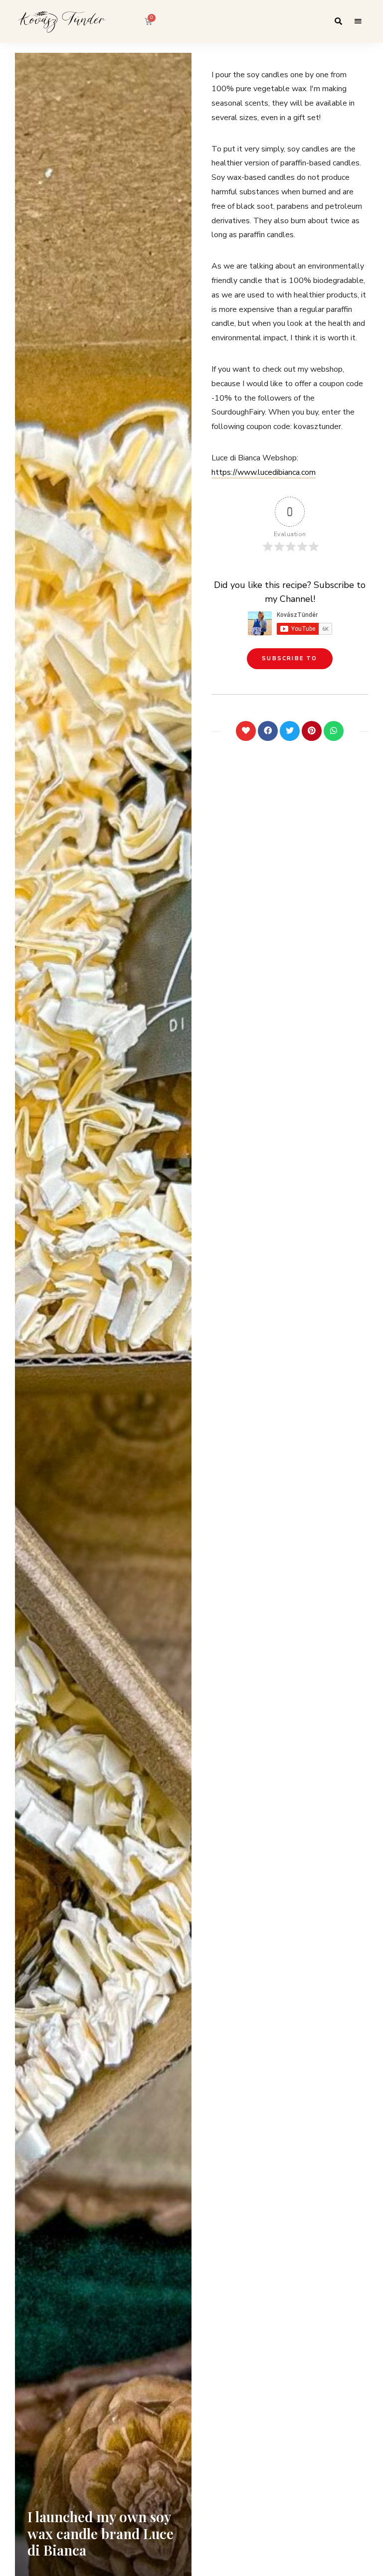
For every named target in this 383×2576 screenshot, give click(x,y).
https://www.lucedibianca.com (264, 472)
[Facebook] (268, 731)
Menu (358, 21)
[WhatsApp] (334, 731)
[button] (289, 659)
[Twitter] (290, 731)
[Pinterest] (312, 731)
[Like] (246, 731)
